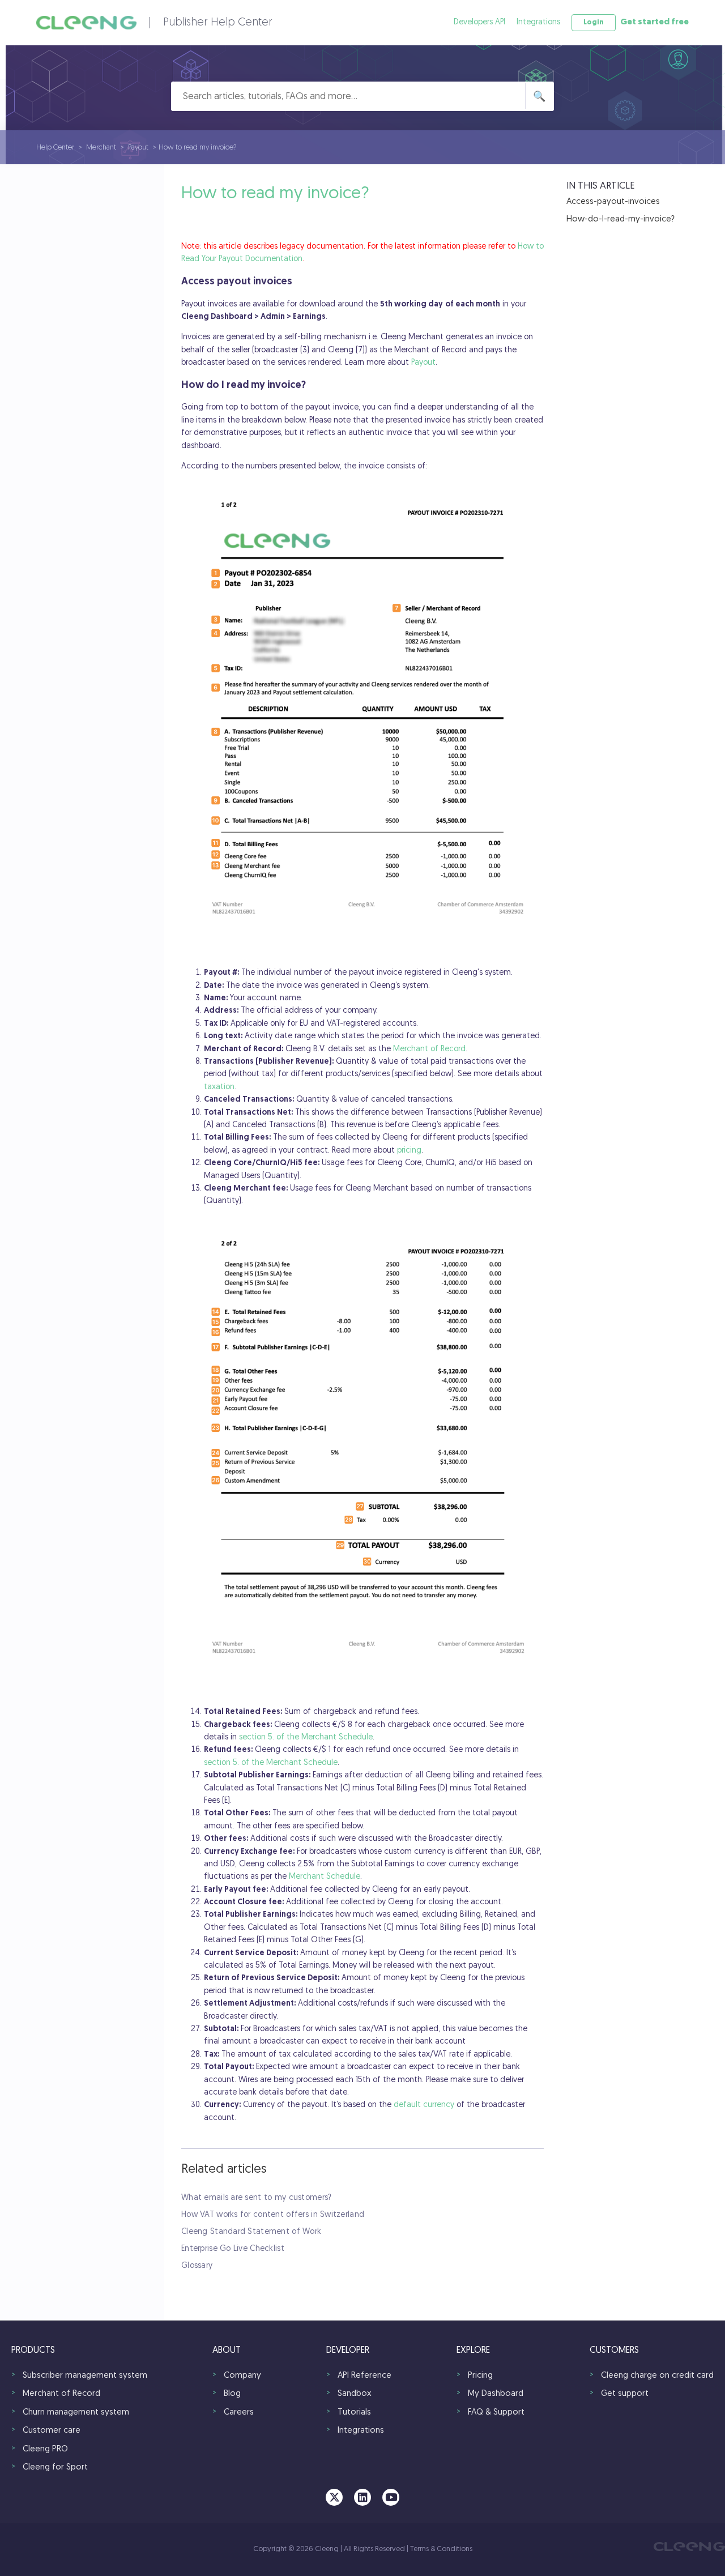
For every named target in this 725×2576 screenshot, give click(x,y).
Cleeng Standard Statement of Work (251, 2232)
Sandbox (355, 2394)
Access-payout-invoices (613, 202)
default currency (424, 2105)
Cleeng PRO (45, 2449)
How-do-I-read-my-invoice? (620, 219)
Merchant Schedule (325, 1877)
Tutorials (354, 2413)
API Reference (364, 2376)
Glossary (197, 2266)
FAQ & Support (496, 2413)
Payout (138, 148)
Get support (625, 2394)
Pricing (480, 2376)
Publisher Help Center (218, 23)
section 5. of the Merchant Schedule (306, 1737)
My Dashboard (496, 2394)
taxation (219, 1087)
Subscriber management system (85, 2376)
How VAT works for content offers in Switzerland (273, 2215)
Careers (239, 2413)
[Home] (86, 23)
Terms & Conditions (441, 2549)
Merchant (101, 148)
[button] (594, 23)
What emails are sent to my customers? (256, 2198)
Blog (232, 2394)
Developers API (479, 22)
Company (242, 2376)
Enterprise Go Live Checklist (233, 2249)
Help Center (55, 148)
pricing (409, 1151)
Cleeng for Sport (55, 2468)
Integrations (538, 22)
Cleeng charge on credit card (657, 2376)
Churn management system (76, 2413)
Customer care (52, 2431)
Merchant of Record (429, 1049)
